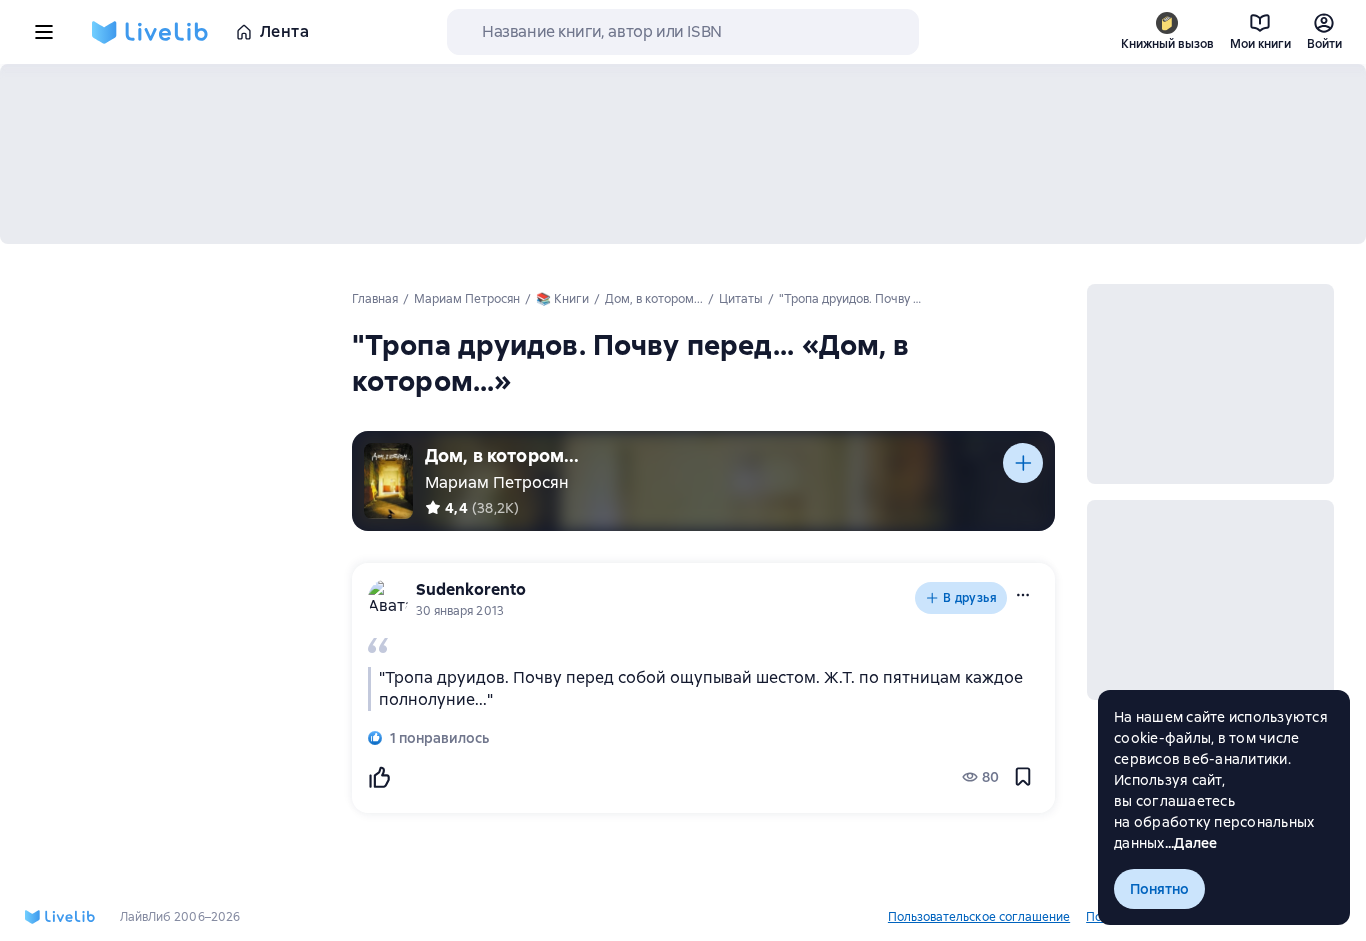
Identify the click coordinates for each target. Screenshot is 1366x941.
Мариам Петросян (497, 482)
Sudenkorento (471, 589)
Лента (284, 31)
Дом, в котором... (502, 455)
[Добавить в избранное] (1023, 777)
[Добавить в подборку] (1023, 463)
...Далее (1191, 843)
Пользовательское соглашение (979, 917)
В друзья (970, 598)
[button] (1023, 595)
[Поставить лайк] (379, 777)
